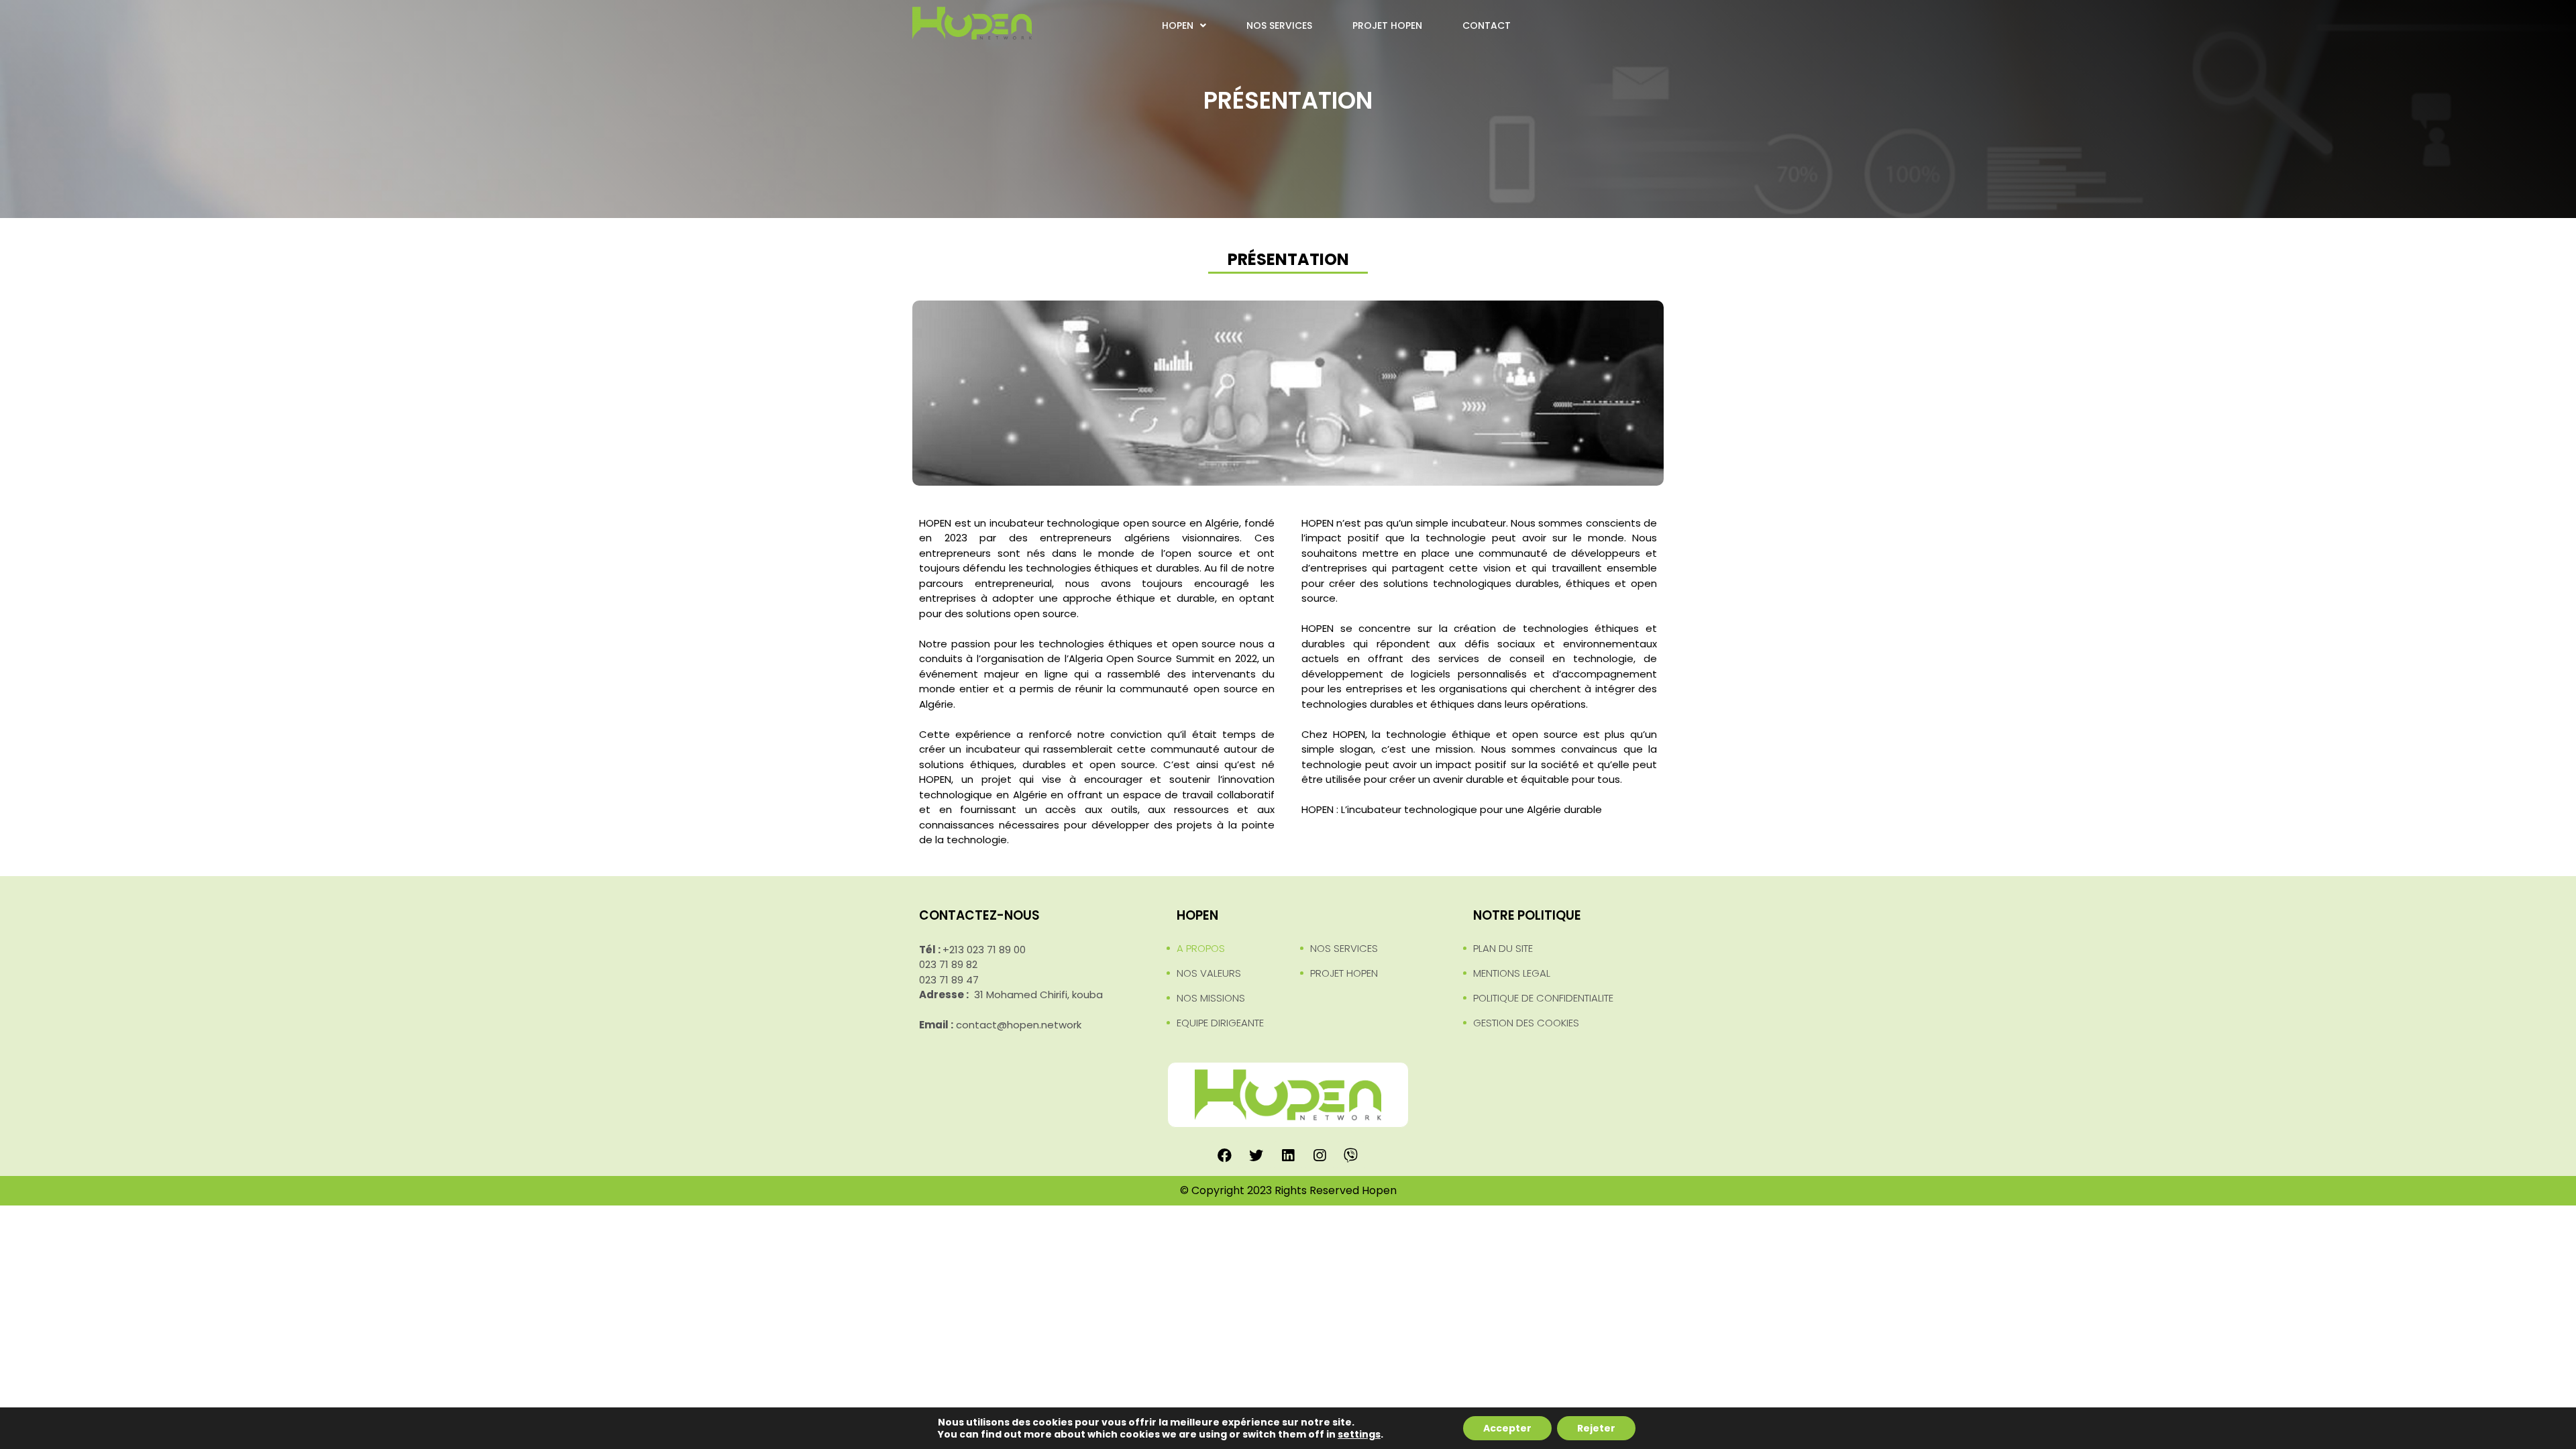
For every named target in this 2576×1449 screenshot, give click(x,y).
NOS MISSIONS (1211, 998)
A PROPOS (1201, 948)
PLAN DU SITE (1503, 948)
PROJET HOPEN (1387, 25)
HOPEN (1178, 25)
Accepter (1507, 1428)
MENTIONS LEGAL (1512, 973)
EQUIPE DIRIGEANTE (1220, 1023)
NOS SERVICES (1279, 25)
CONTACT (1487, 25)
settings (1359, 1434)
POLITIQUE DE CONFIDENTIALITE (1543, 998)
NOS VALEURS (1209, 973)
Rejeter (1596, 1428)
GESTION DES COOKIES (1526, 1023)
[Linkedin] (1288, 1155)
